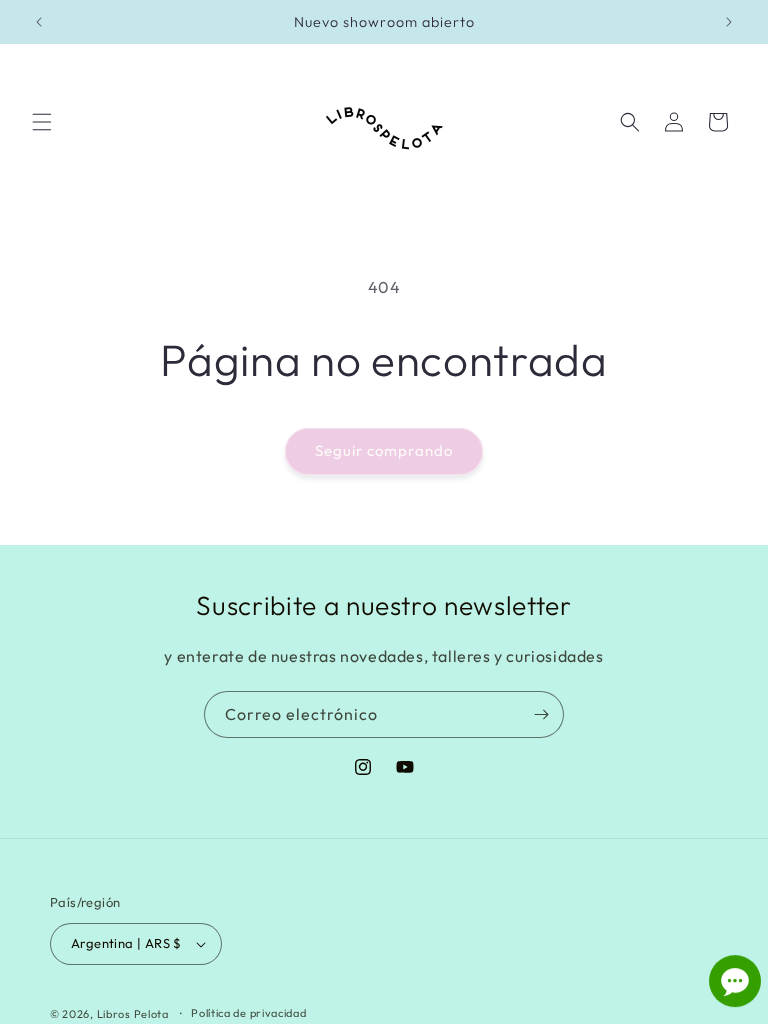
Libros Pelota (133, 1014)
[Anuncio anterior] (39, 22)
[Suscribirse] (541, 714)
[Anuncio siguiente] (729, 22)
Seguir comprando (384, 450)
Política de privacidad (248, 1013)
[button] (42, 122)
